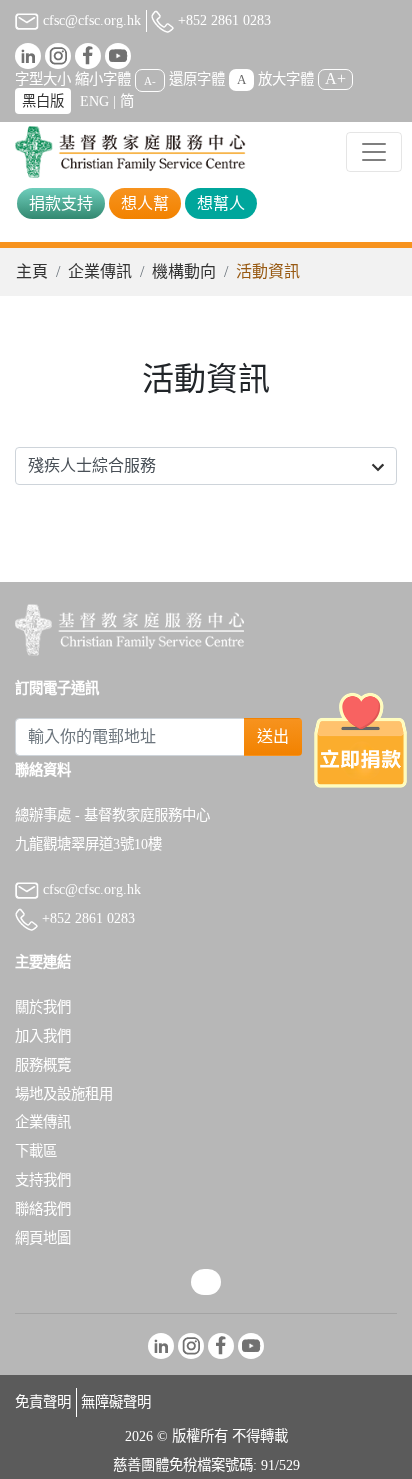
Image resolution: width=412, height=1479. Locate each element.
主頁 (32, 271)
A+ (335, 78)
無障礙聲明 (116, 1402)
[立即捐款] (360, 739)
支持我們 (43, 1180)
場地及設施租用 (64, 1094)
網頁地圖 (43, 1238)
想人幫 (145, 203)
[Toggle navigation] (374, 152)
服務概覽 (43, 1065)
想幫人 (221, 203)
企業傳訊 (100, 271)
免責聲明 (43, 1402)
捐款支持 (61, 203)
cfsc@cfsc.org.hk (90, 20)
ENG (94, 101)
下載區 (36, 1151)
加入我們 (43, 1036)
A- (150, 80)
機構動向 (184, 271)
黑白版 (43, 101)
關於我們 (43, 1007)
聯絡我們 (43, 1209)
